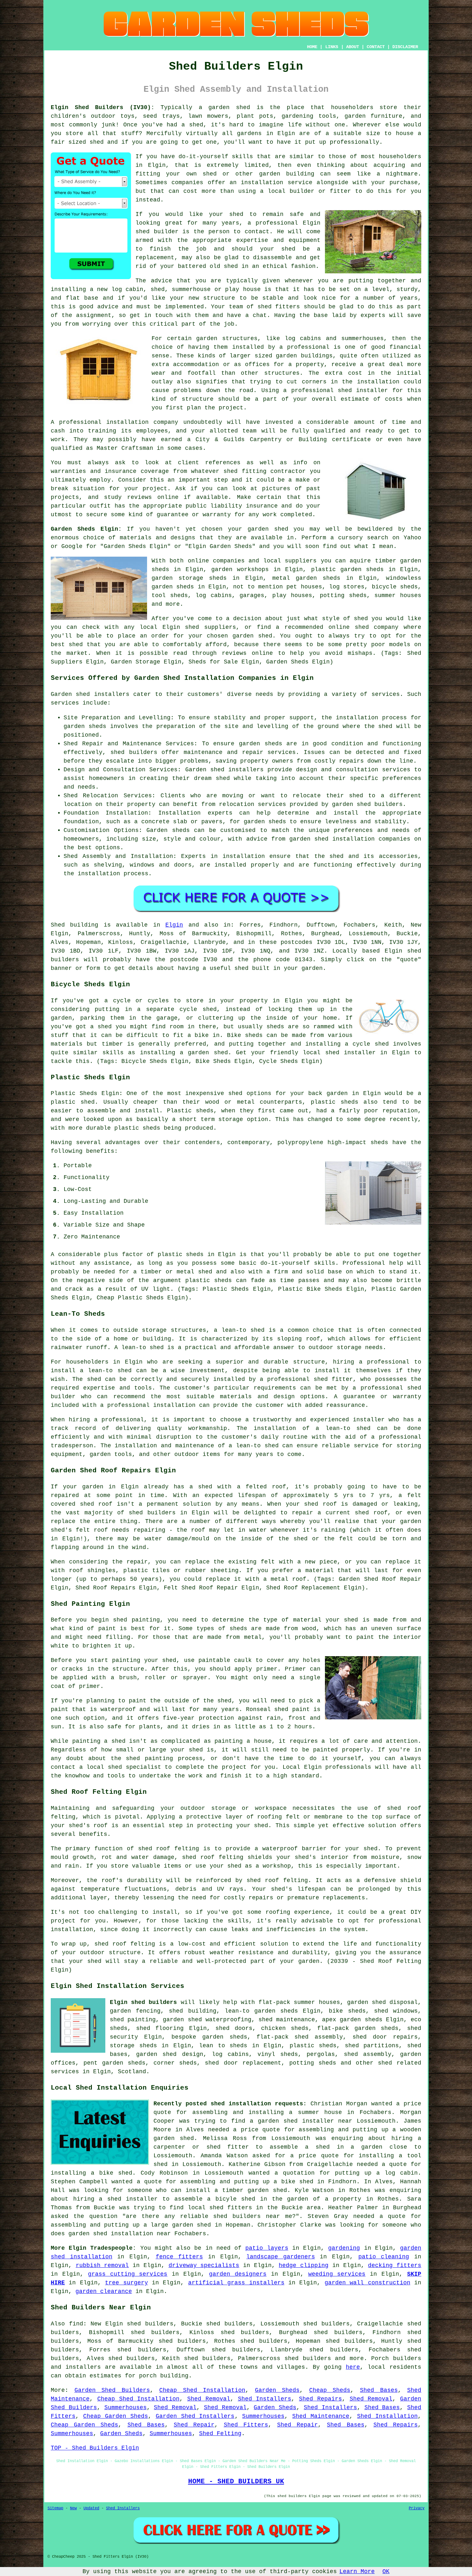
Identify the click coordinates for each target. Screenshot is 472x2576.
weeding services (337, 2274)
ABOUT (353, 47)
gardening (344, 2248)
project (155, 489)
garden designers (238, 2274)
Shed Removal (209, 2399)
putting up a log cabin (376, 2173)
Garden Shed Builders (112, 2390)
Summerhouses (126, 2408)
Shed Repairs (320, 2399)
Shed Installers (265, 2399)
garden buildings (304, 356)
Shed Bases (379, 2390)
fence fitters (179, 2257)
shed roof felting (277, 1880)
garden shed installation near (120, 2234)
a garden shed (224, 107)
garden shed (268, 529)
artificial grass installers (236, 2283)
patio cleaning (384, 2257)
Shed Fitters (246, 2425)
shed (143, 232)
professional (80, 422)
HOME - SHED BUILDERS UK (236, 2481)
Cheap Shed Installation (202, 2390)
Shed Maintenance (321, 2416)
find (76, 2324)
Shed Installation (387, 2416)
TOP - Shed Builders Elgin (95, 2448)
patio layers (267, 2248)
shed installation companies (362, 839)
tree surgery (126, 2283)
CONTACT (376, 47)
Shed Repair (194, 2425)
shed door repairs (385, 2037)
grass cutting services (128, 2274)
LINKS (332, 47)
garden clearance (104, 2291)
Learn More (357, 2572)
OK (386, 2572)
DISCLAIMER (405, 47)
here (353, 2367)
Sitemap (55, 2508)
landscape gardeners (281, 2257)
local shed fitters (220, 2208)
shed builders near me (253, 2216)
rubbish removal (102, 2265)
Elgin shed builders (143, 2002)
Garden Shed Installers (195, 2416)
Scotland (132, 2072)
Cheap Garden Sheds (116, 2416)
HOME (312, 47)
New (73, 2508)
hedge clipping (304, 2265)
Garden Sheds (277, 2390)
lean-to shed (143, 1348)
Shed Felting (220, 2434)
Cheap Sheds (330, 2390)
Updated (91, 2508)
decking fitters (395, 2265)
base (91, 298)
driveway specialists (204, 2265)
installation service (276, 183)
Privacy (417, 2508)
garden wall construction (367, 2283)
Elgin (174, 925)
